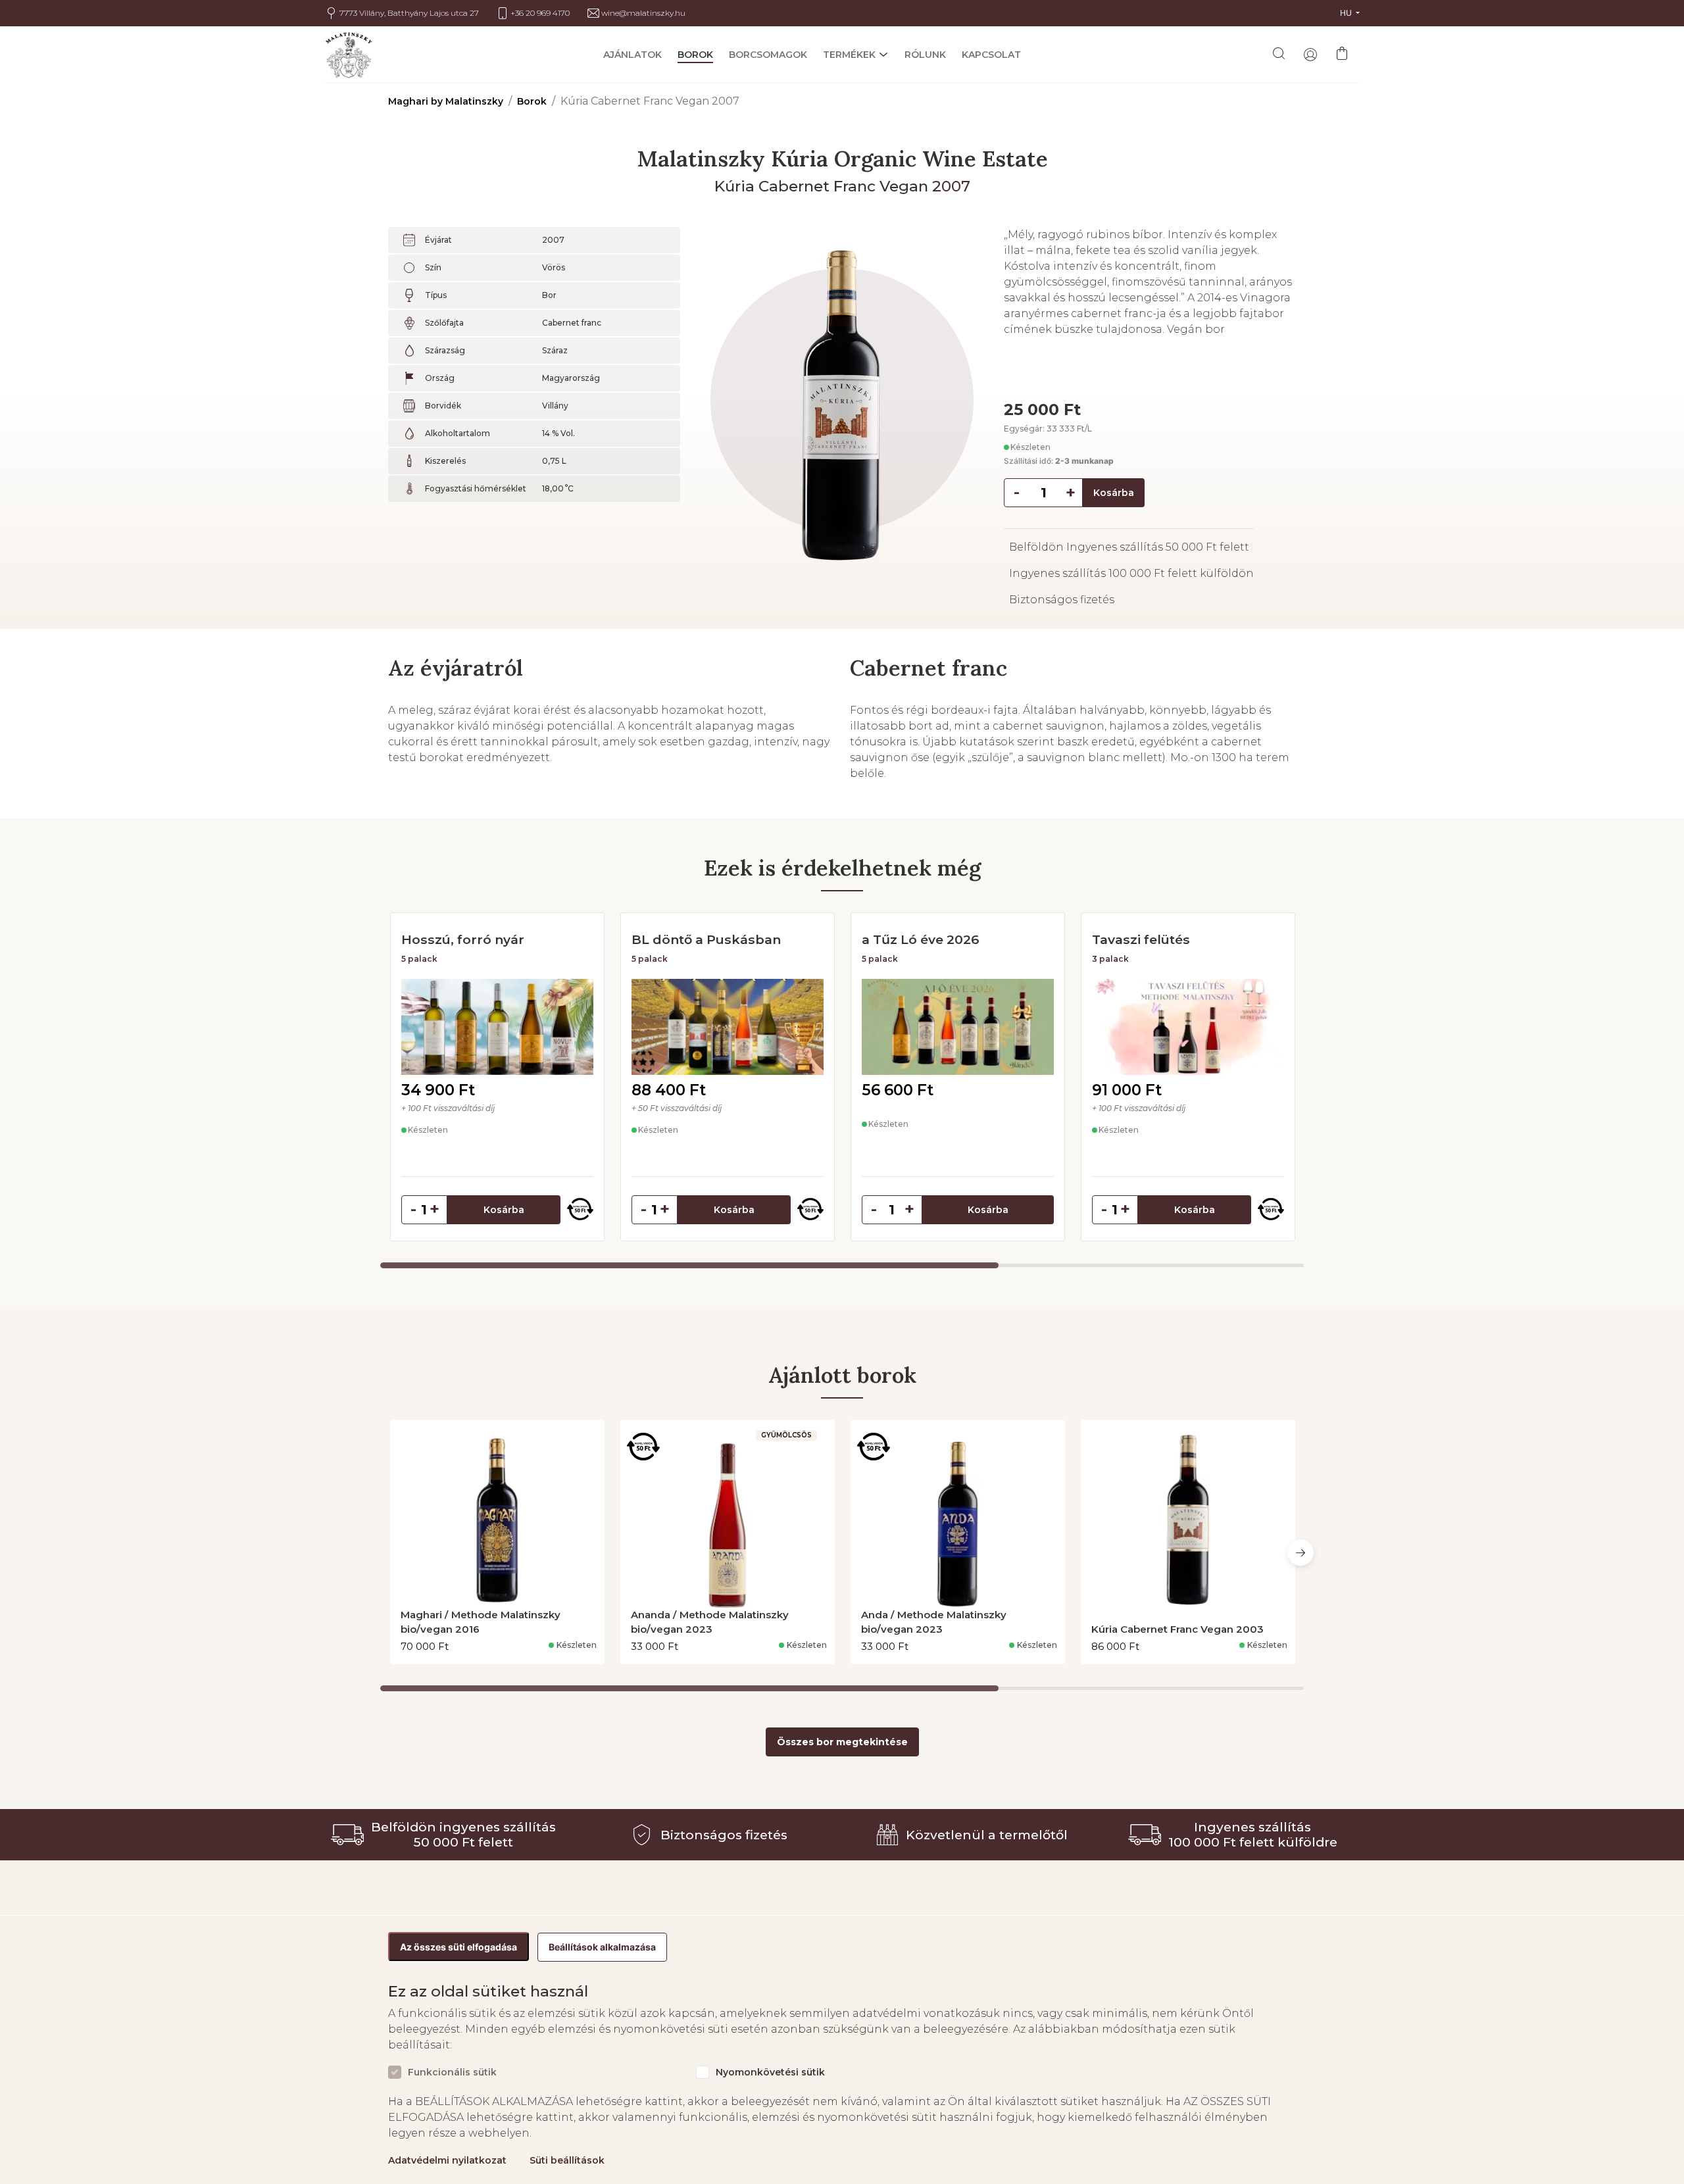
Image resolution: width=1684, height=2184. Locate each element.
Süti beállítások (567, 2160)
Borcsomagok (768, 55)
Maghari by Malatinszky (446, 101)
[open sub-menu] (882, 55)
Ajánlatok (632, 55)
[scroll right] (1300, 1552)
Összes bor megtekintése (842, 1742)
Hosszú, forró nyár (463, 939)
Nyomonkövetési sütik (770, 2072)
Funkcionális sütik (452, 2072)
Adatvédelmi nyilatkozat (447, 2160)
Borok (695, 55)
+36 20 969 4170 (540, 13)
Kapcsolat (991, 55)
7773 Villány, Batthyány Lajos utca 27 (409, 13)
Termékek (849, 55)
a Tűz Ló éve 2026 (921, 939)
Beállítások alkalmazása (602, 1947)
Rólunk (925, 55)
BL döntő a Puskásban (706, 939)
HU (1347, 13)
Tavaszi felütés (1141, 939)
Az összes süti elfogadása (458, 1947)
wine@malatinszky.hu (643, 13)
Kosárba (1114, 493)
